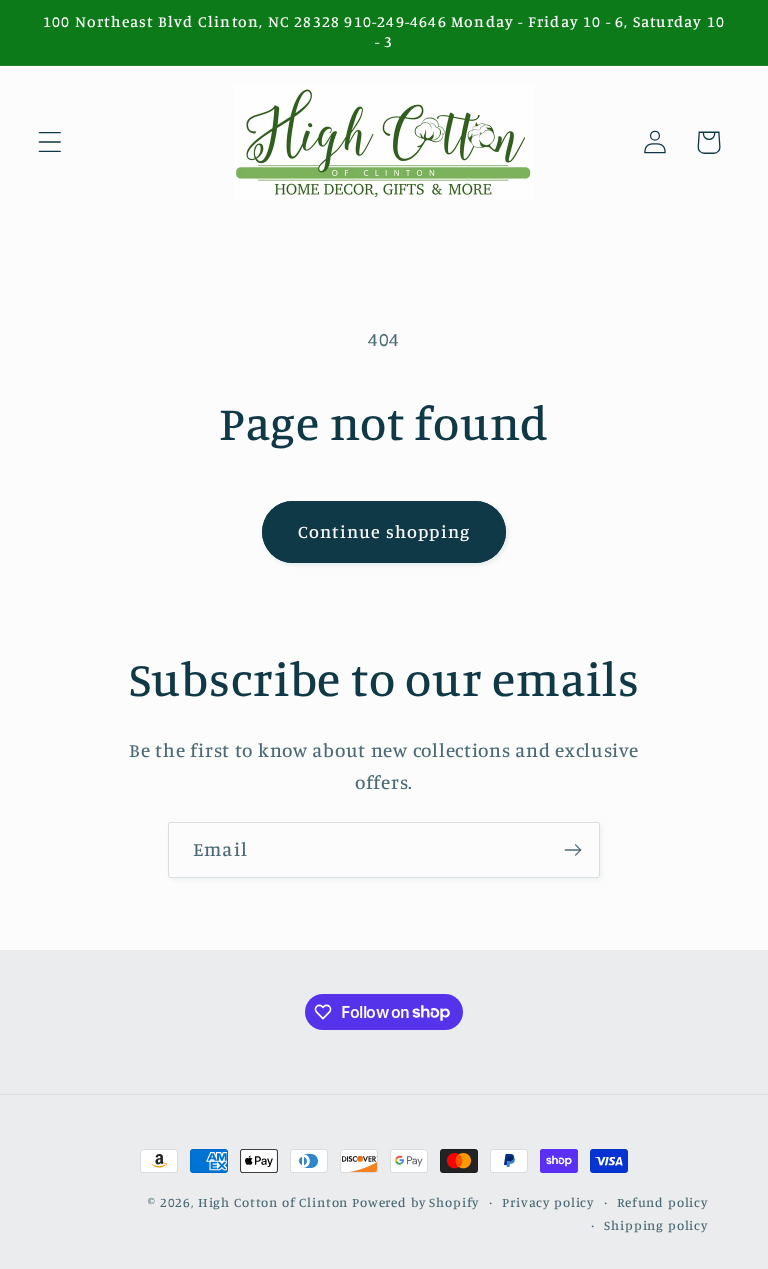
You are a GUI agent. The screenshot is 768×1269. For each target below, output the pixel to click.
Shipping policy (656, 1225)
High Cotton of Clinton (273, 1202)
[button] (50, 142)
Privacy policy (548, 1202)
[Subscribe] (572, 850)
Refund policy (662, 1202)
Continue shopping (384, 531)
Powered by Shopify (415, 1202)
